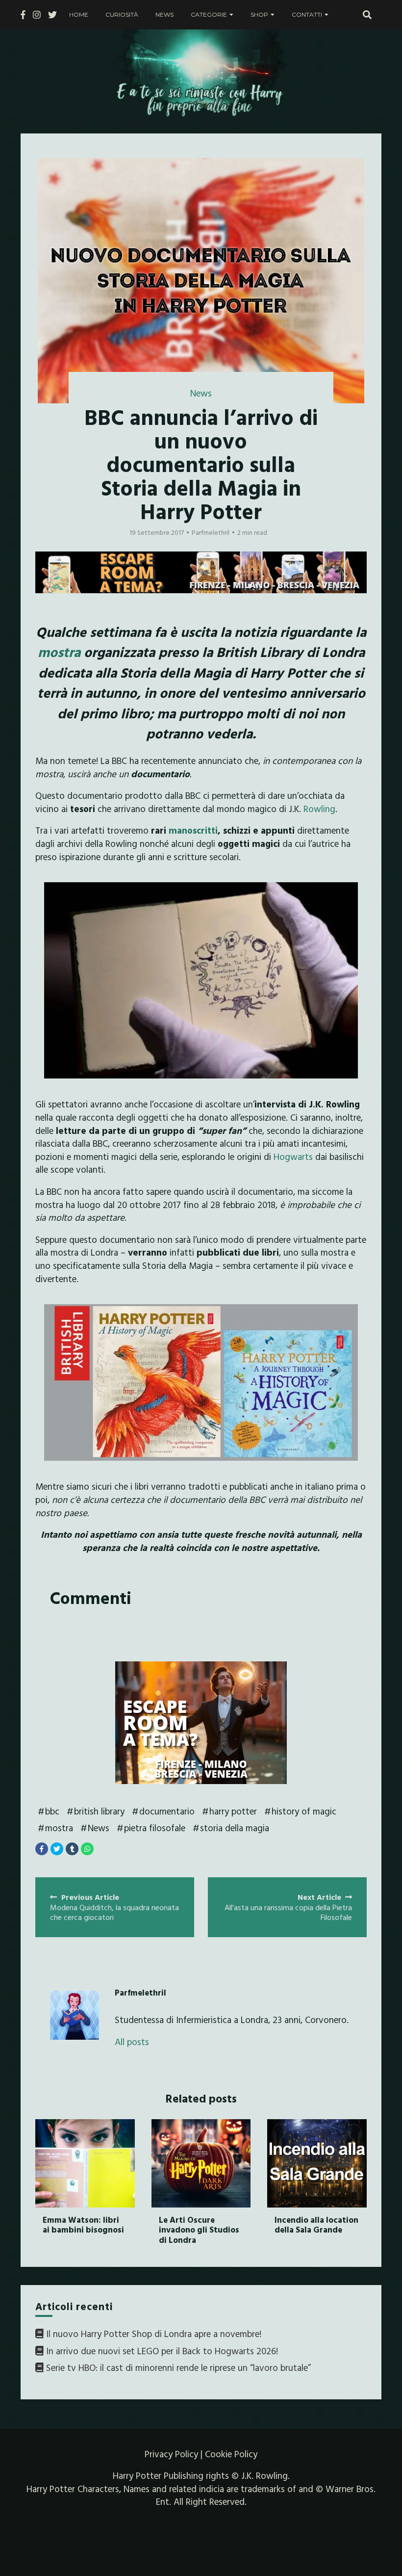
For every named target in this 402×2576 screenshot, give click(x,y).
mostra (59, 652)
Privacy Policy (171, 2454)
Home (79, 14)
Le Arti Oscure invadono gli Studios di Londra (199, 2230)
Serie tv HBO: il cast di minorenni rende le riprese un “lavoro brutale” (178, 2367)
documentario (167, 1811)
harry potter (233, 1811)
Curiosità (122, 14)
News (164, 14)
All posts (132, 2042)
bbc (52, 1811)
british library (99, 1811)
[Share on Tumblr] (72, 1849)
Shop (259, 14)
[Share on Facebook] (42, 1849)
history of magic (304, 1811)
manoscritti (193, 830)
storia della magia (235, 1828)
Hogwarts (294, 1157)
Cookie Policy (231, 2454)
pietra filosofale (155, 1828)
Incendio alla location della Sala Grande (316, 2224)
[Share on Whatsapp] (87, 1849)
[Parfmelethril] (75, 2015)
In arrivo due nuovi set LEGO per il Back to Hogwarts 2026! (162, 2351)
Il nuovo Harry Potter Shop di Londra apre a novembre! (154, 2334)
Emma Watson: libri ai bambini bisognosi (83, 2224)
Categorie (209, 14)
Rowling (319, 809)
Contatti (307, 14)
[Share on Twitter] (57, 1849)
